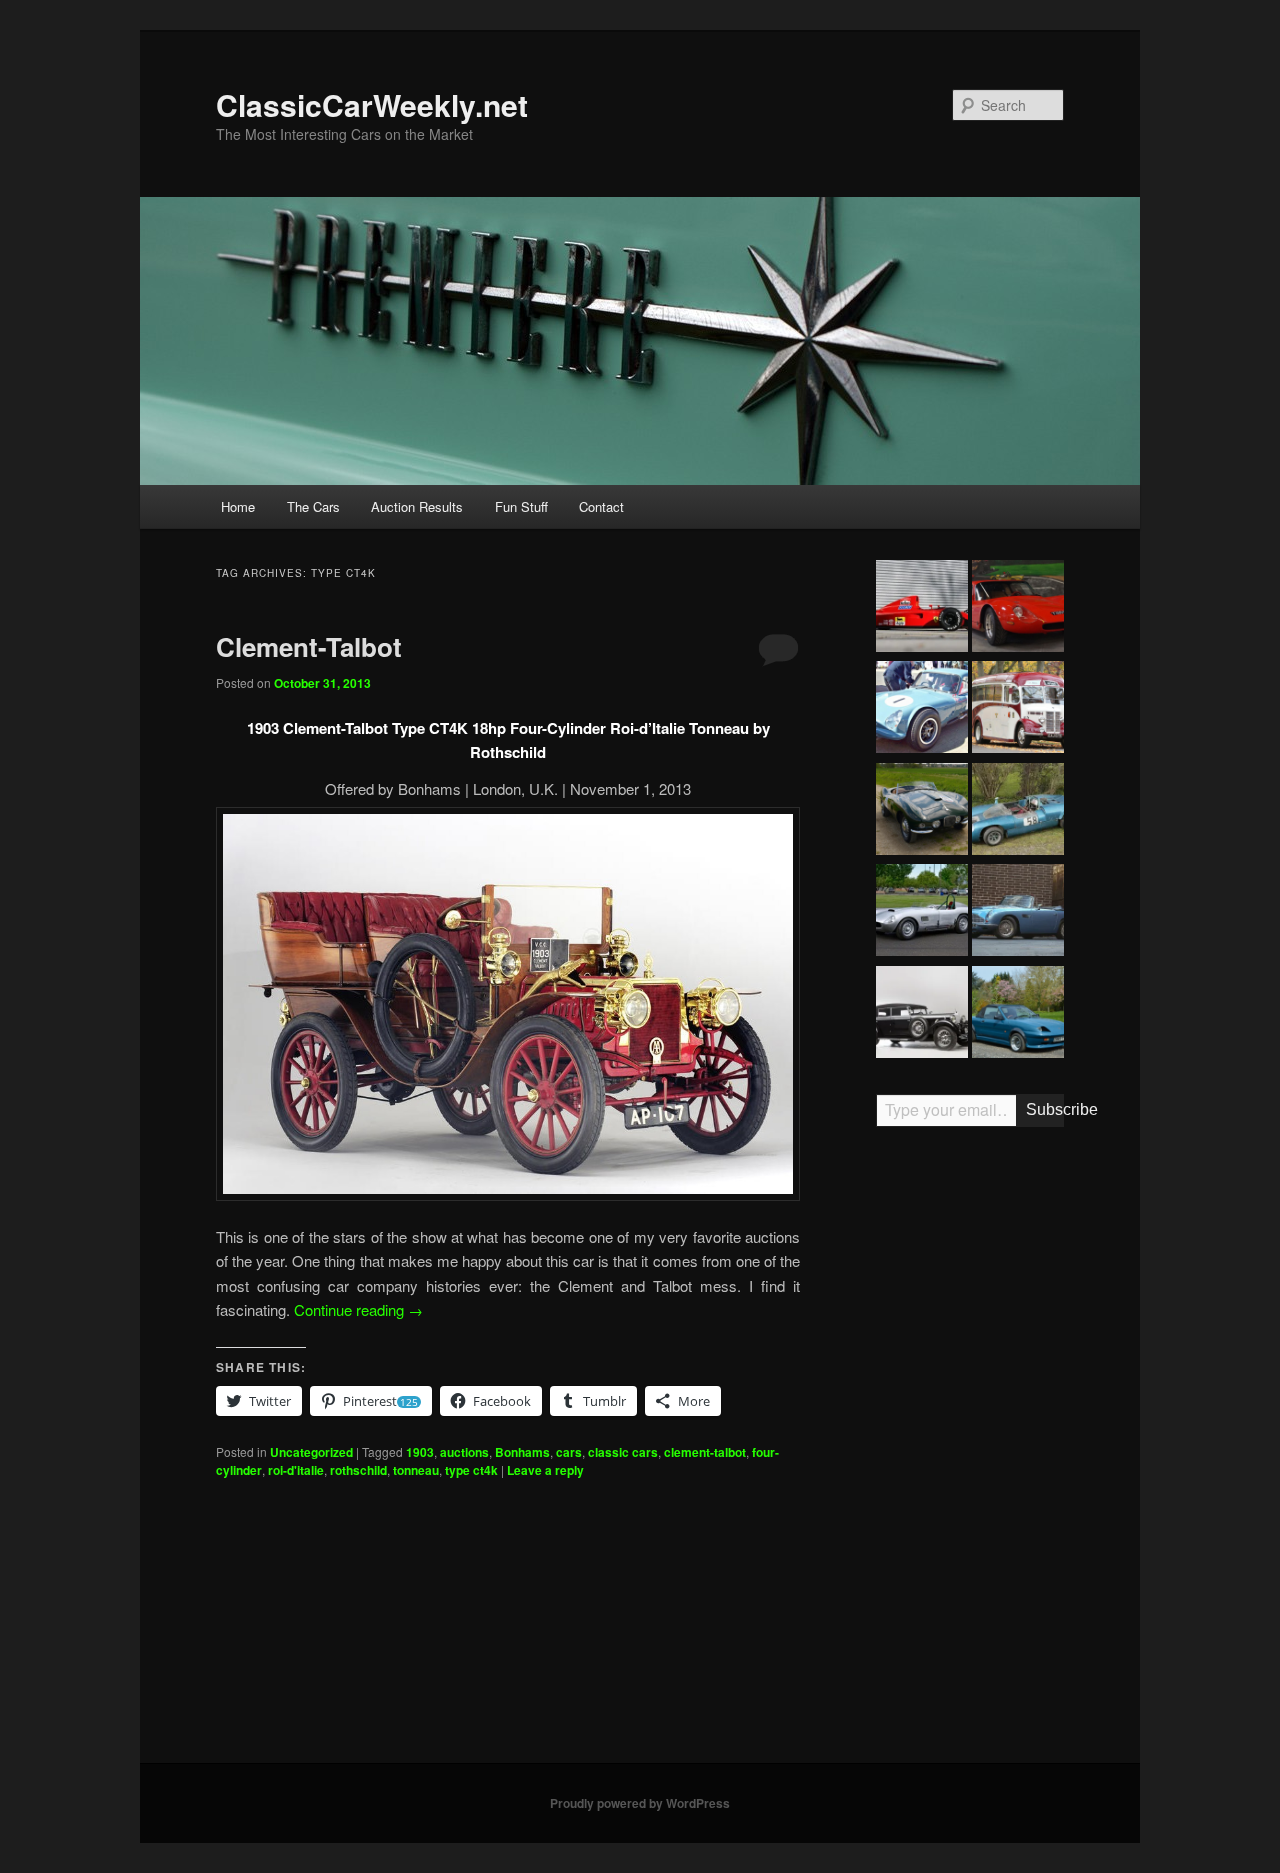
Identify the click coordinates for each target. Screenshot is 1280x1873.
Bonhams (522, 1452)
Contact (601, 506)
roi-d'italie (296, 1470)
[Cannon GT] (922, 710)
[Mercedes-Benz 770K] (922, 1015)
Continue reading (358, 1309)
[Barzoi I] (1018, 609)
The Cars (313, 506)
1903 (420, 1452)
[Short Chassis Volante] (1018, 913)
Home (238, 506)
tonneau (416, 1470)
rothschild (358, 1470)
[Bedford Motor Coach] (1018, 710)
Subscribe (1045, 1109)
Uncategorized (311, 1452)
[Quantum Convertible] (1018, 1015)
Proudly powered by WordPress (640, 1803)
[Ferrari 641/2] (922, 609)
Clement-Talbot (309, 646)
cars (569, 1452)
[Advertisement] (970, 1453)
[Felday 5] (1018, 812)
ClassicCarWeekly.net (372, 104)
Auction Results (417, 506)
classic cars (623, 1452)
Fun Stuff (521, 506)
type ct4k (471, 1470)
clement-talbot (705, 1452)
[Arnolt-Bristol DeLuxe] (922, 812)
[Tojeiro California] (922, 913)
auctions (464, 1452)
